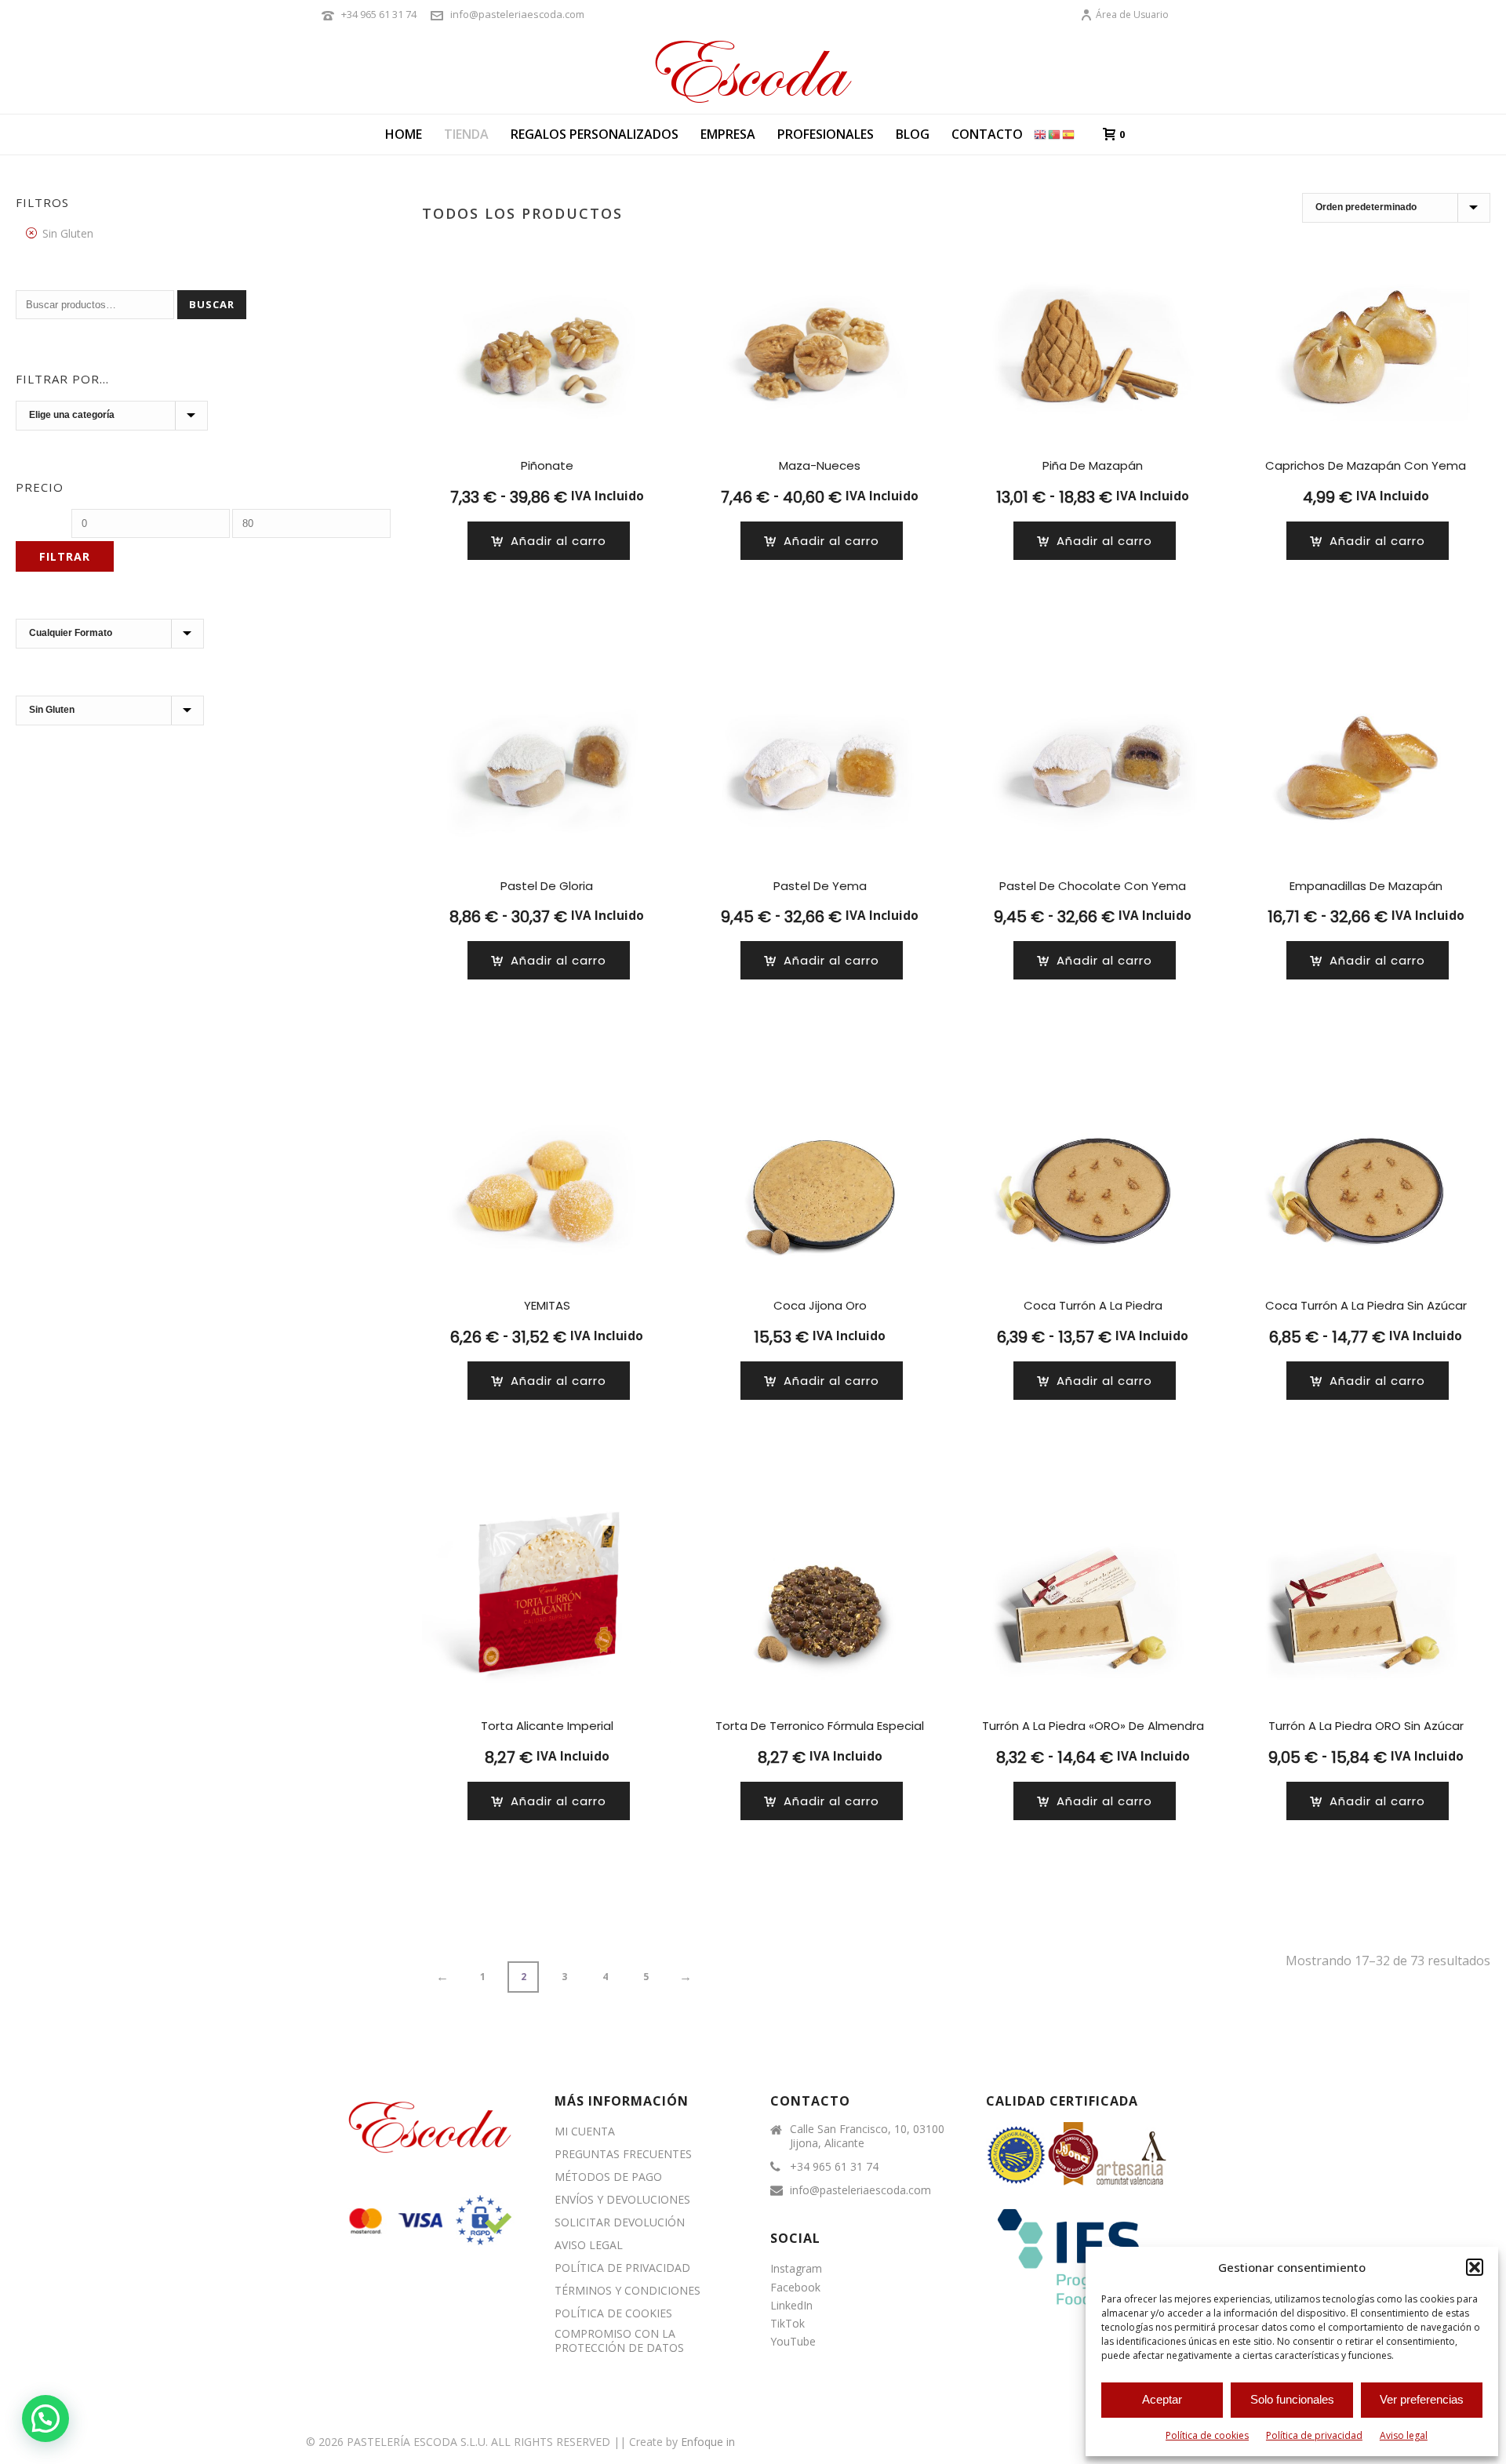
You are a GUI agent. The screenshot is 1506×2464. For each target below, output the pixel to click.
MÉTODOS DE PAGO (608, 2177)
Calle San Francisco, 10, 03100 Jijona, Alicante (867, 2136)
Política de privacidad (1314, 2435)
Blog (913, 134)
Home (404, 134)
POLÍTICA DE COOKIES (613, 2313)
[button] (1475, 2267)
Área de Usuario (1132, 15)
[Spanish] (1069, 134)
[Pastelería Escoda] (753, 71)
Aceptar (1162, 2399)
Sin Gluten (68, 233)
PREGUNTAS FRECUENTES (623, 2154)
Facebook (795, 2287)
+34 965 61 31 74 (379, 14)
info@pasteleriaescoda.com (517, 14)
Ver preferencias (1422, 2399)
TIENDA (466, 134)
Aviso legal (1404, 2435)
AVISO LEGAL (589, 2245)
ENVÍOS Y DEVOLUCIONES (622, 2200)
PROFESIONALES (826, 134)
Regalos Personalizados (595, 134)
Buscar (212, 304)
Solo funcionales (1292, 2399)
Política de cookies (1207, 2435)
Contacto (987, 134)
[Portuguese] (1055, 134)
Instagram (796, 2268)
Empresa (728, 134)
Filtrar (65, 556)
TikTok (788, 2323)
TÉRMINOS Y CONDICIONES (627, 2291)
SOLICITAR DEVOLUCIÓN (620, 2222)
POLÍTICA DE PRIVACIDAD (622, 2268)
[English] (1041, 134)
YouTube (793, 2341)
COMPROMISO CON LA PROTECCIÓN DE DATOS (619, 2341)
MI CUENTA (585, 2131)
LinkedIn (791, 2305)
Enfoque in (708, 2442)
